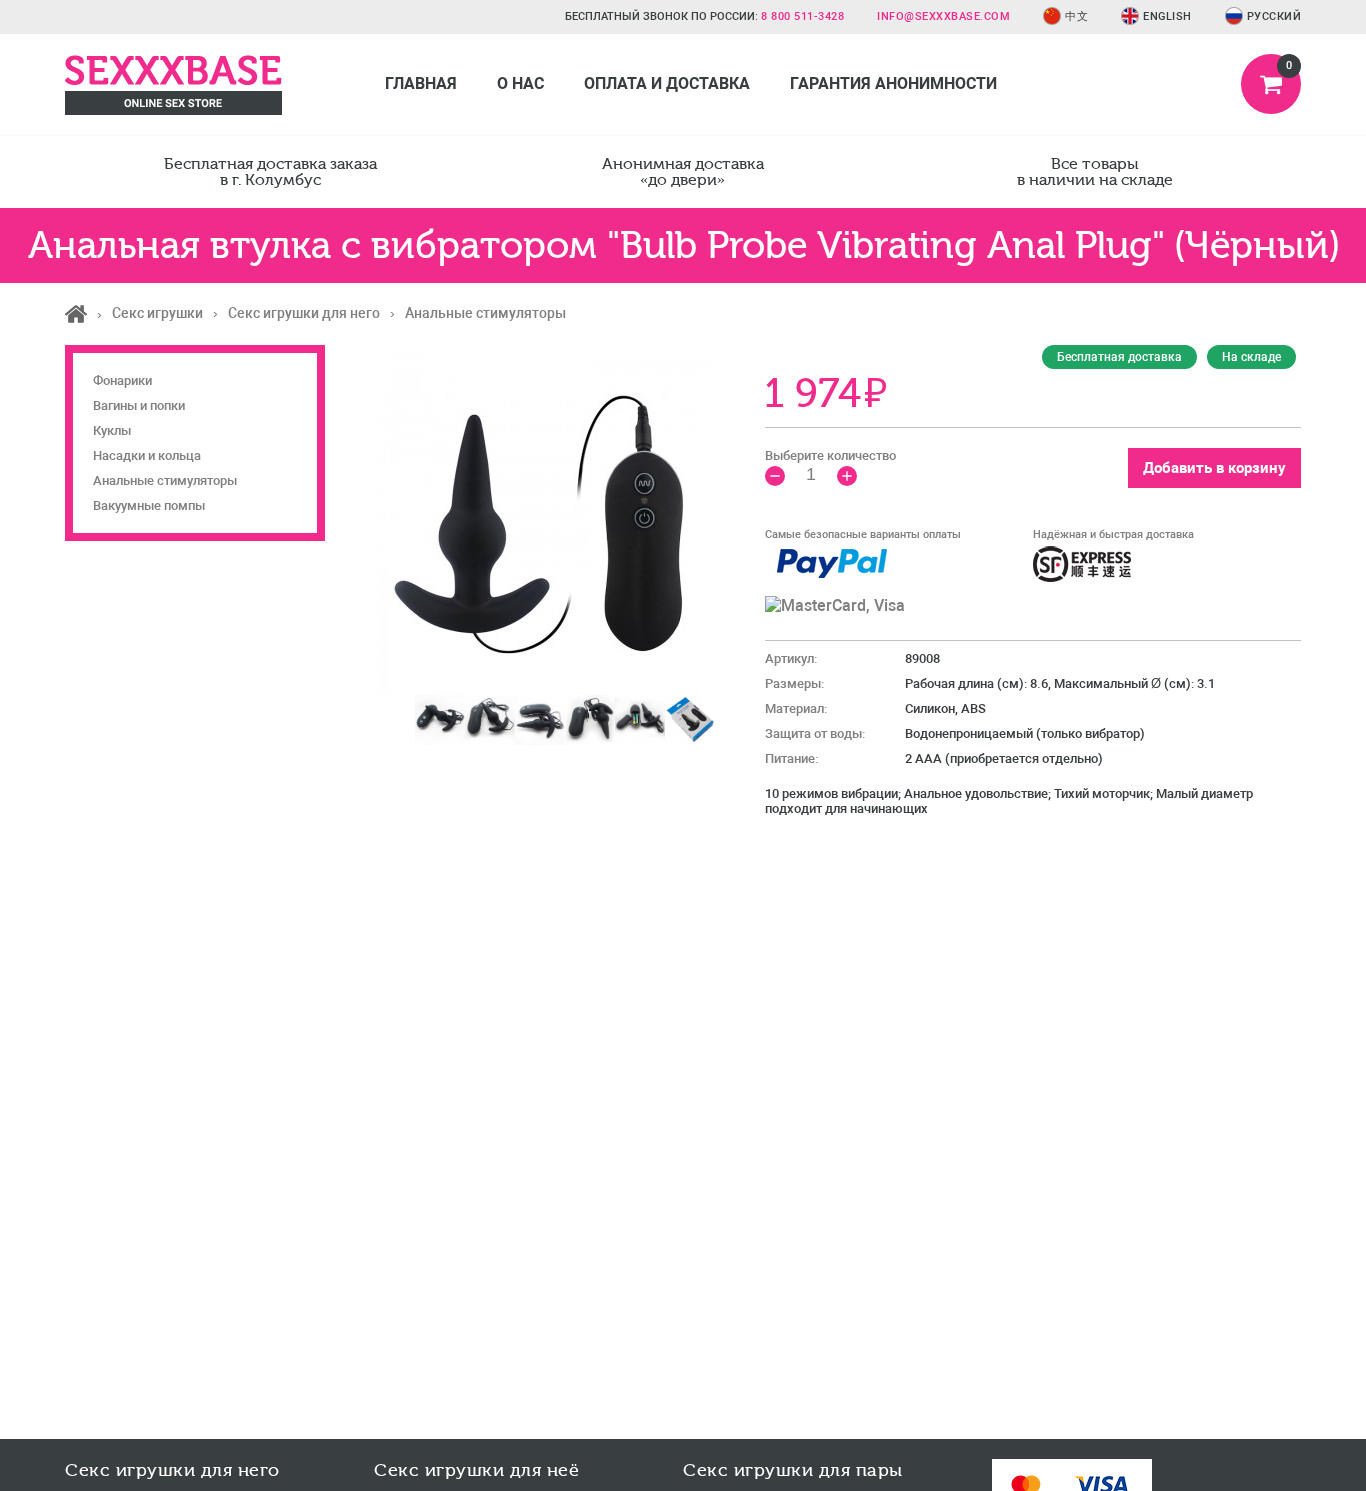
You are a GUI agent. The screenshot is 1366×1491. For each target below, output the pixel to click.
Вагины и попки (139, 405)
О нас (520, 83)
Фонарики (122, 380)
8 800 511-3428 (802, 16)
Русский (1274, 16)
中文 (1076, 16)
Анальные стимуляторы (165, 480)
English (1167, 16)
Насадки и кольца (147, 455)
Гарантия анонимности (893, 83)
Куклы (112, 430)
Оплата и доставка (667, 83)
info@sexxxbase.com (943, 16)
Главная (421, 83)
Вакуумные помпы (149, 505)
